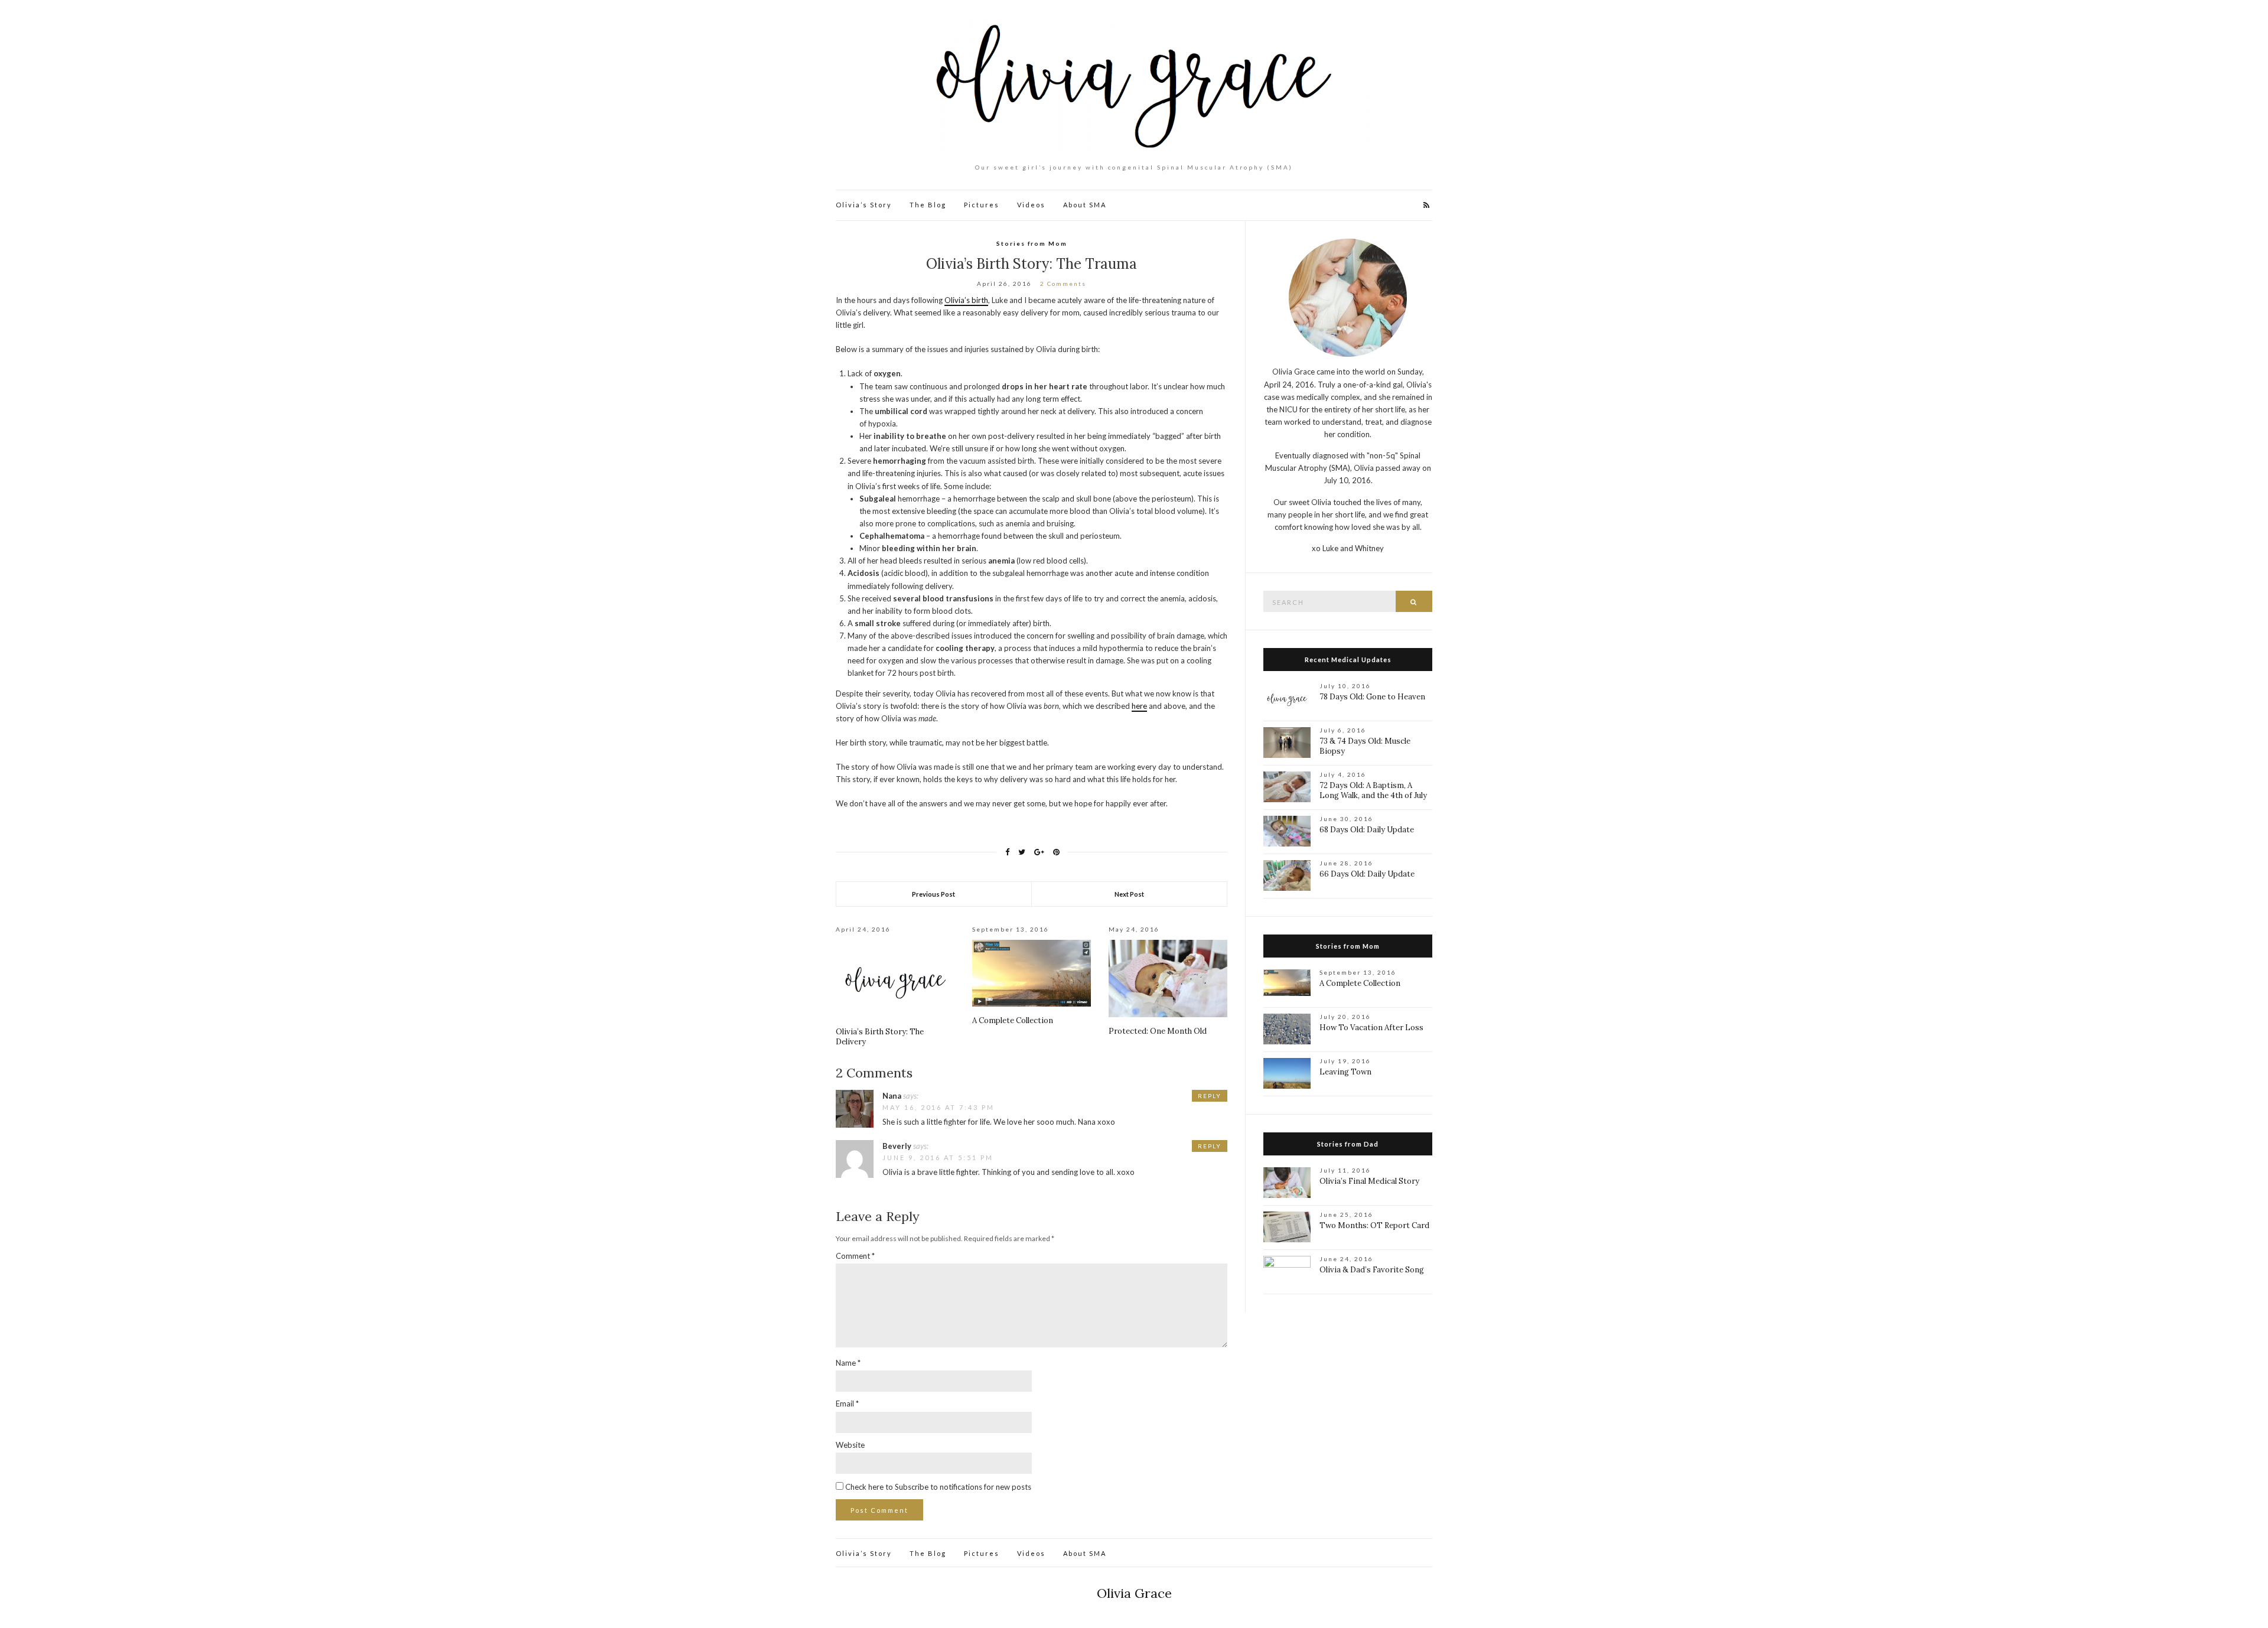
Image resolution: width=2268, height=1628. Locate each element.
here (1139, 706)
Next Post (1129, 894)
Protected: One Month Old (1158, 1031)
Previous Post (933, 894)
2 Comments (1063, 284)
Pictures (982, 205)
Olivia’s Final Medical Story (1369, 1181)
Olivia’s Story (864, 205)
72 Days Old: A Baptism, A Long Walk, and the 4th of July (1373, 790)
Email (847, 1404)
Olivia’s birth (966, 300)
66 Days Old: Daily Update (1367, 874)
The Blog (928, 205)
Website (850, 1445)
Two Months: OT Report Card (1374, 1225)
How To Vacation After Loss (1371, 1028)
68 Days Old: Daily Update (1367, 830)
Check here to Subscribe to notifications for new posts (937, 1487)
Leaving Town (1345, 1072)
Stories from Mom (1032, 243)
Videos (1031, 205)
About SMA (1085, 205)
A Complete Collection (1013, 1020)
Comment (855, 1256)
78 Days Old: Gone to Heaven (1372, 697)
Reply (1210, 1096)
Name (848, 1363)
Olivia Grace (1134, 1593)
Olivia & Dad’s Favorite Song (1372, 1270)
